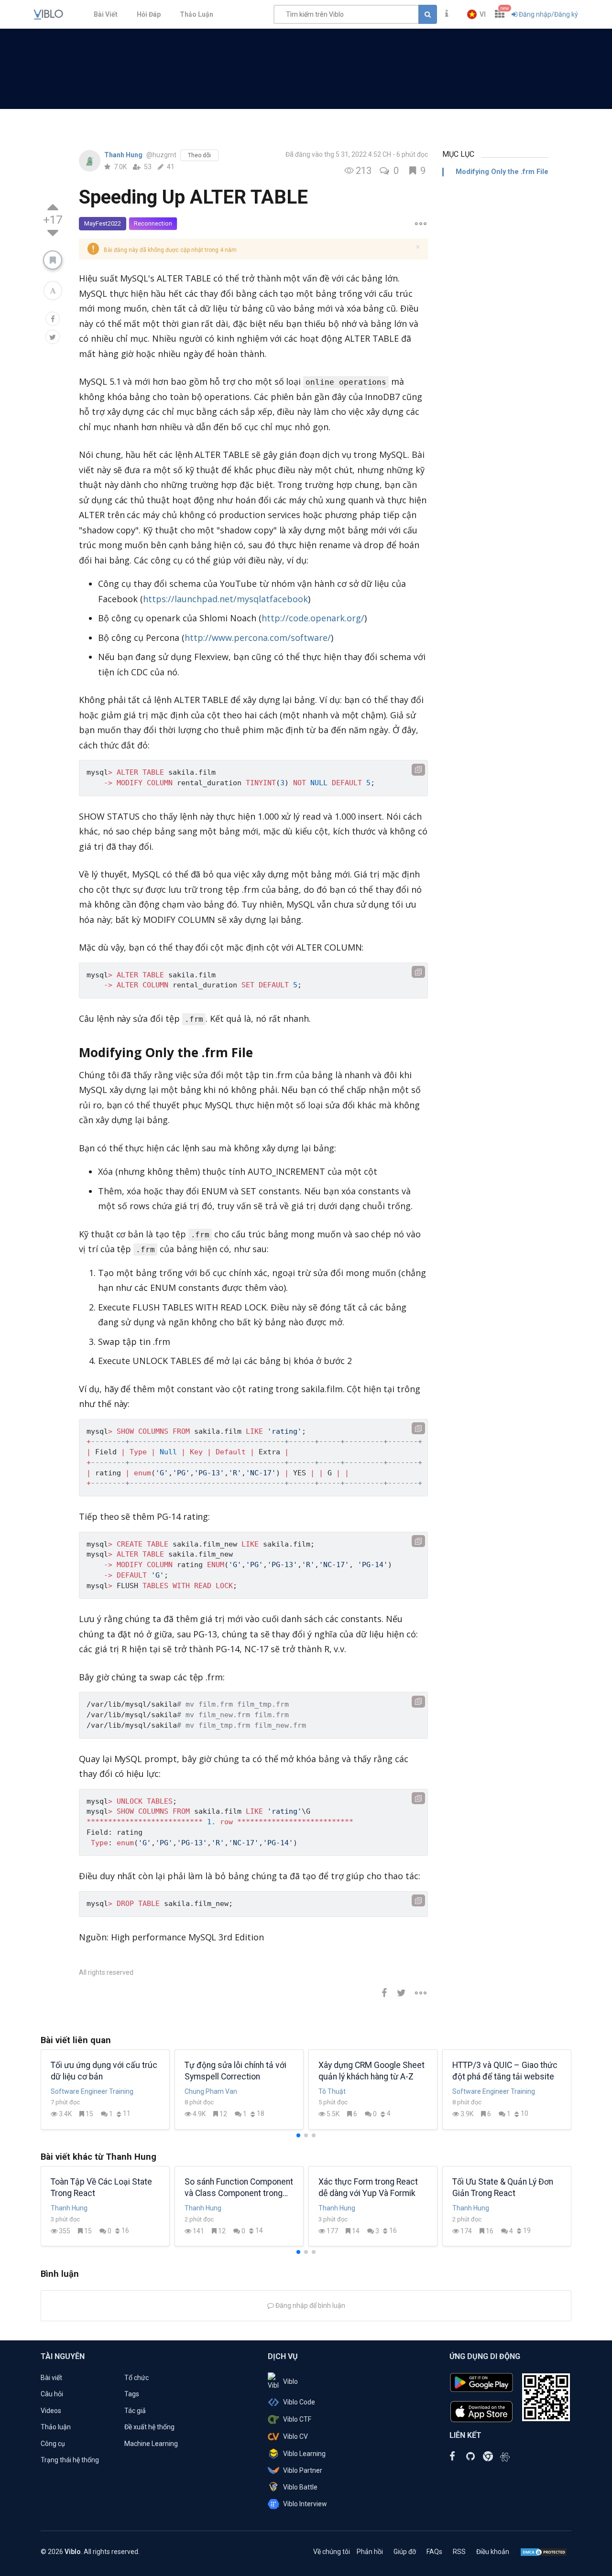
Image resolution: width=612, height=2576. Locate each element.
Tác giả (135, 2411)
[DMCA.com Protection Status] (544, 2552)
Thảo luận (56, 2427)
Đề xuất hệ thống (149, 2427)
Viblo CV (295, 2436)
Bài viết (51, 2378)
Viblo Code (299, 2402)
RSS (459, 2552)
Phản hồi (370, 2552)
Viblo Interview (305, 2504)
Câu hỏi (52, 2394)
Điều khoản (493, 2552)
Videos (51, 2411)
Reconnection (153, 223)
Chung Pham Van (211, 2091)
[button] (476, 14)
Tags (132, 2394)
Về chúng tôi (332, 2552)
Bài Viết (106, 14)
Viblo (290, 2381)
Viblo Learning (304, 2454)
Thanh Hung (124, 155)
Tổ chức (137, 2378)
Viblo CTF (297, 2419)
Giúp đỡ (405, 2552)
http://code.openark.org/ (313, 618)
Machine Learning (151, 2444)
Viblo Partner (303, 2470)
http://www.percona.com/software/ (258, 638)
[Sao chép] (418, 770)
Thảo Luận (197, 14)
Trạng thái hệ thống (70, 2460)
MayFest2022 (103, 223)
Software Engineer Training (92, 2091)
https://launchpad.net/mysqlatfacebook (225, 599)
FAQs (434, 2552)
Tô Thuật (332, 2091)
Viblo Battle (300, 2487)
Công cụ (53, 2444)
